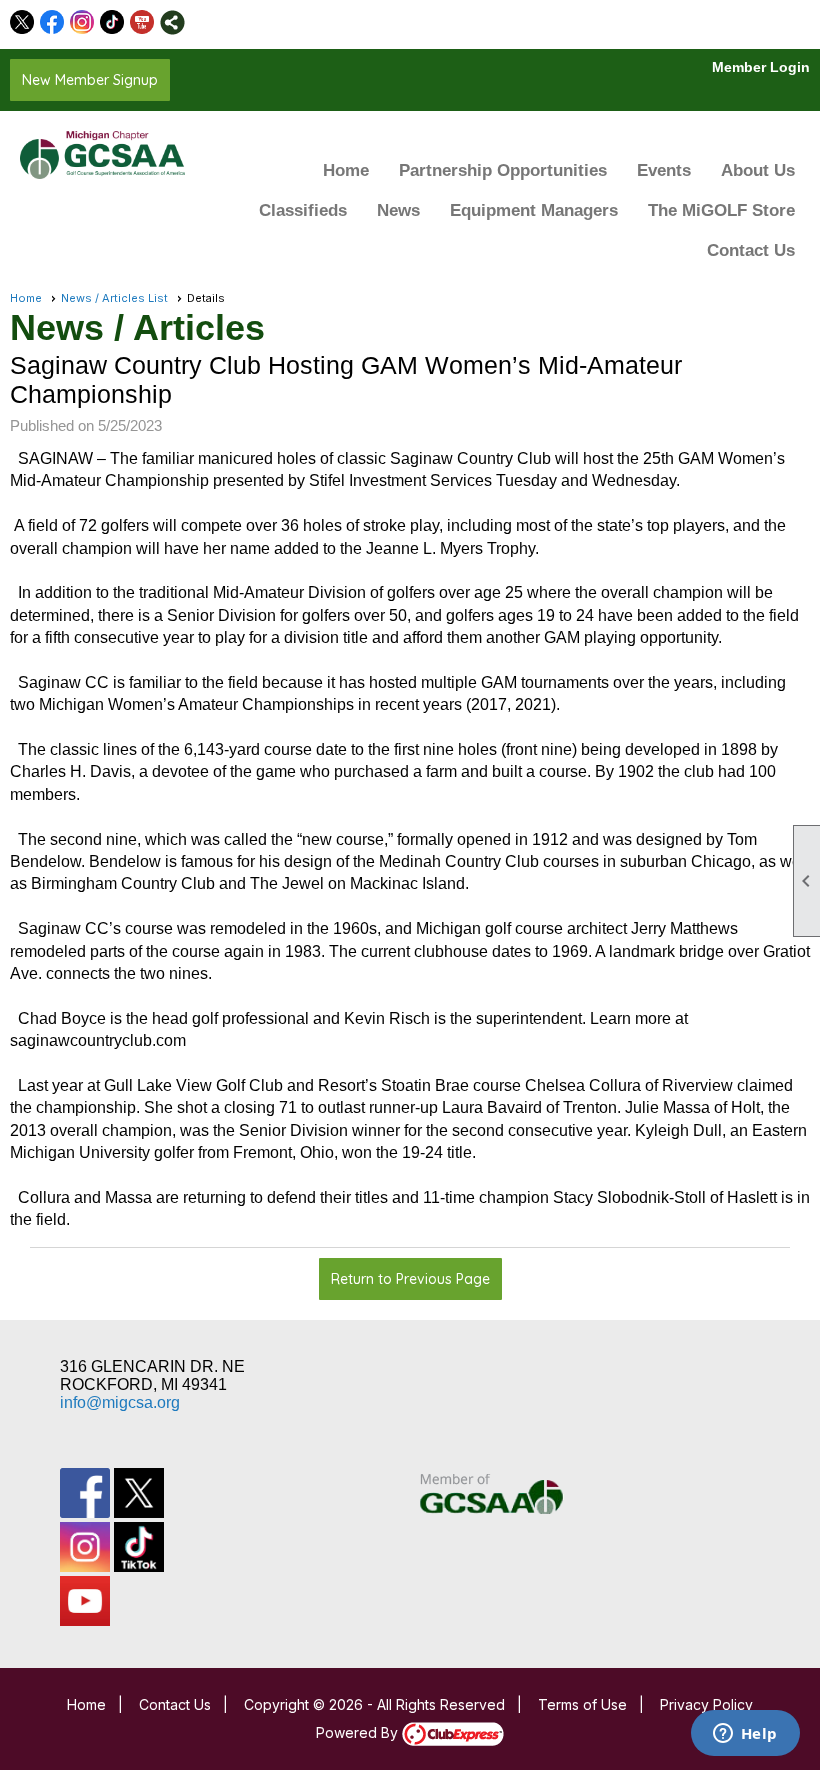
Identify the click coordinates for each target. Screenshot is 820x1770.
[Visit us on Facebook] (52, 22)
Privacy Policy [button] (706, 1704)
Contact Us (751, 250)
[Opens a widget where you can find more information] (745, 1735)
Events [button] (664, 170)
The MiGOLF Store (721, 210)
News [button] (398, 210)
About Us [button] (758, 170)
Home (346, 170)
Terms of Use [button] (582, 1704)
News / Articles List (114, 298)
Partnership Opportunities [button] (503, 170)
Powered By (359, 1732)
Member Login (761, 67)
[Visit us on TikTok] (112, 22)
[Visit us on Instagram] (82, 22)
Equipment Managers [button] (534, 210)
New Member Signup (90, 80)
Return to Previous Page (410, 1279)
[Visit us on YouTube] (142, 22)
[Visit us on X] (22, 22)
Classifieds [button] (303, 210)
